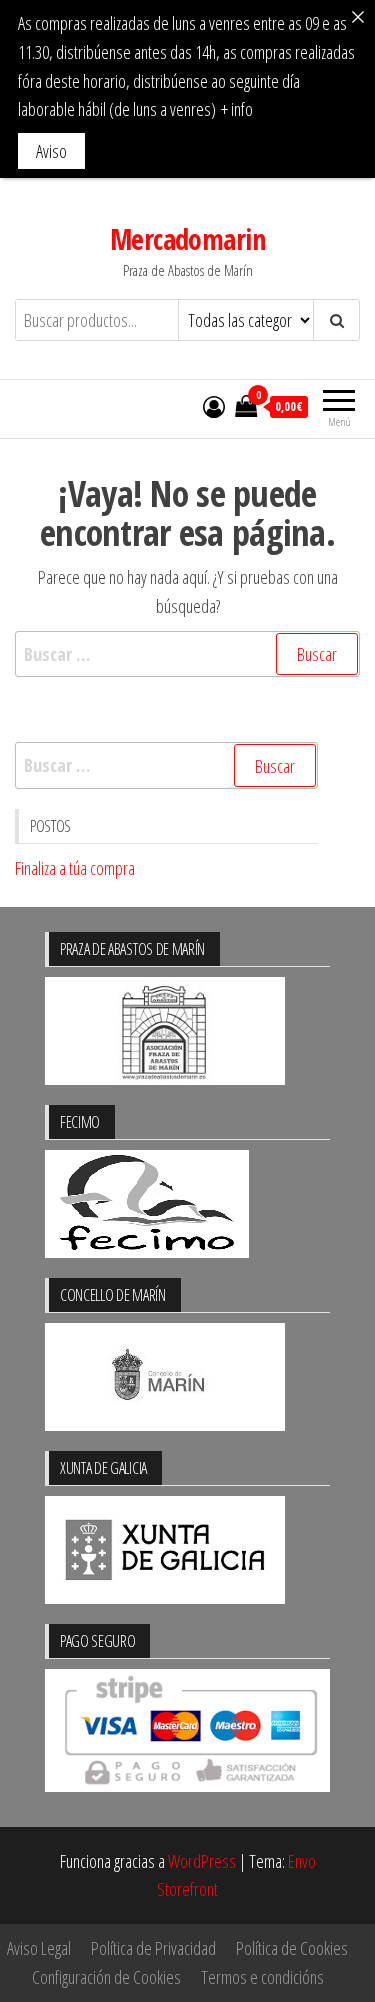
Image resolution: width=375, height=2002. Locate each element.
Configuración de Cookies (106, 1977)
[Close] (358, 17)
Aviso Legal (39, 1948)
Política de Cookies (292, 1948)
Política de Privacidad (153, 1948)
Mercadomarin (187, 239)
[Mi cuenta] (214, 406)
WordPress (202, 1861)
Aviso (51, 151)
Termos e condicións (262, 1977)
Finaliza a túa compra (75, 868)
